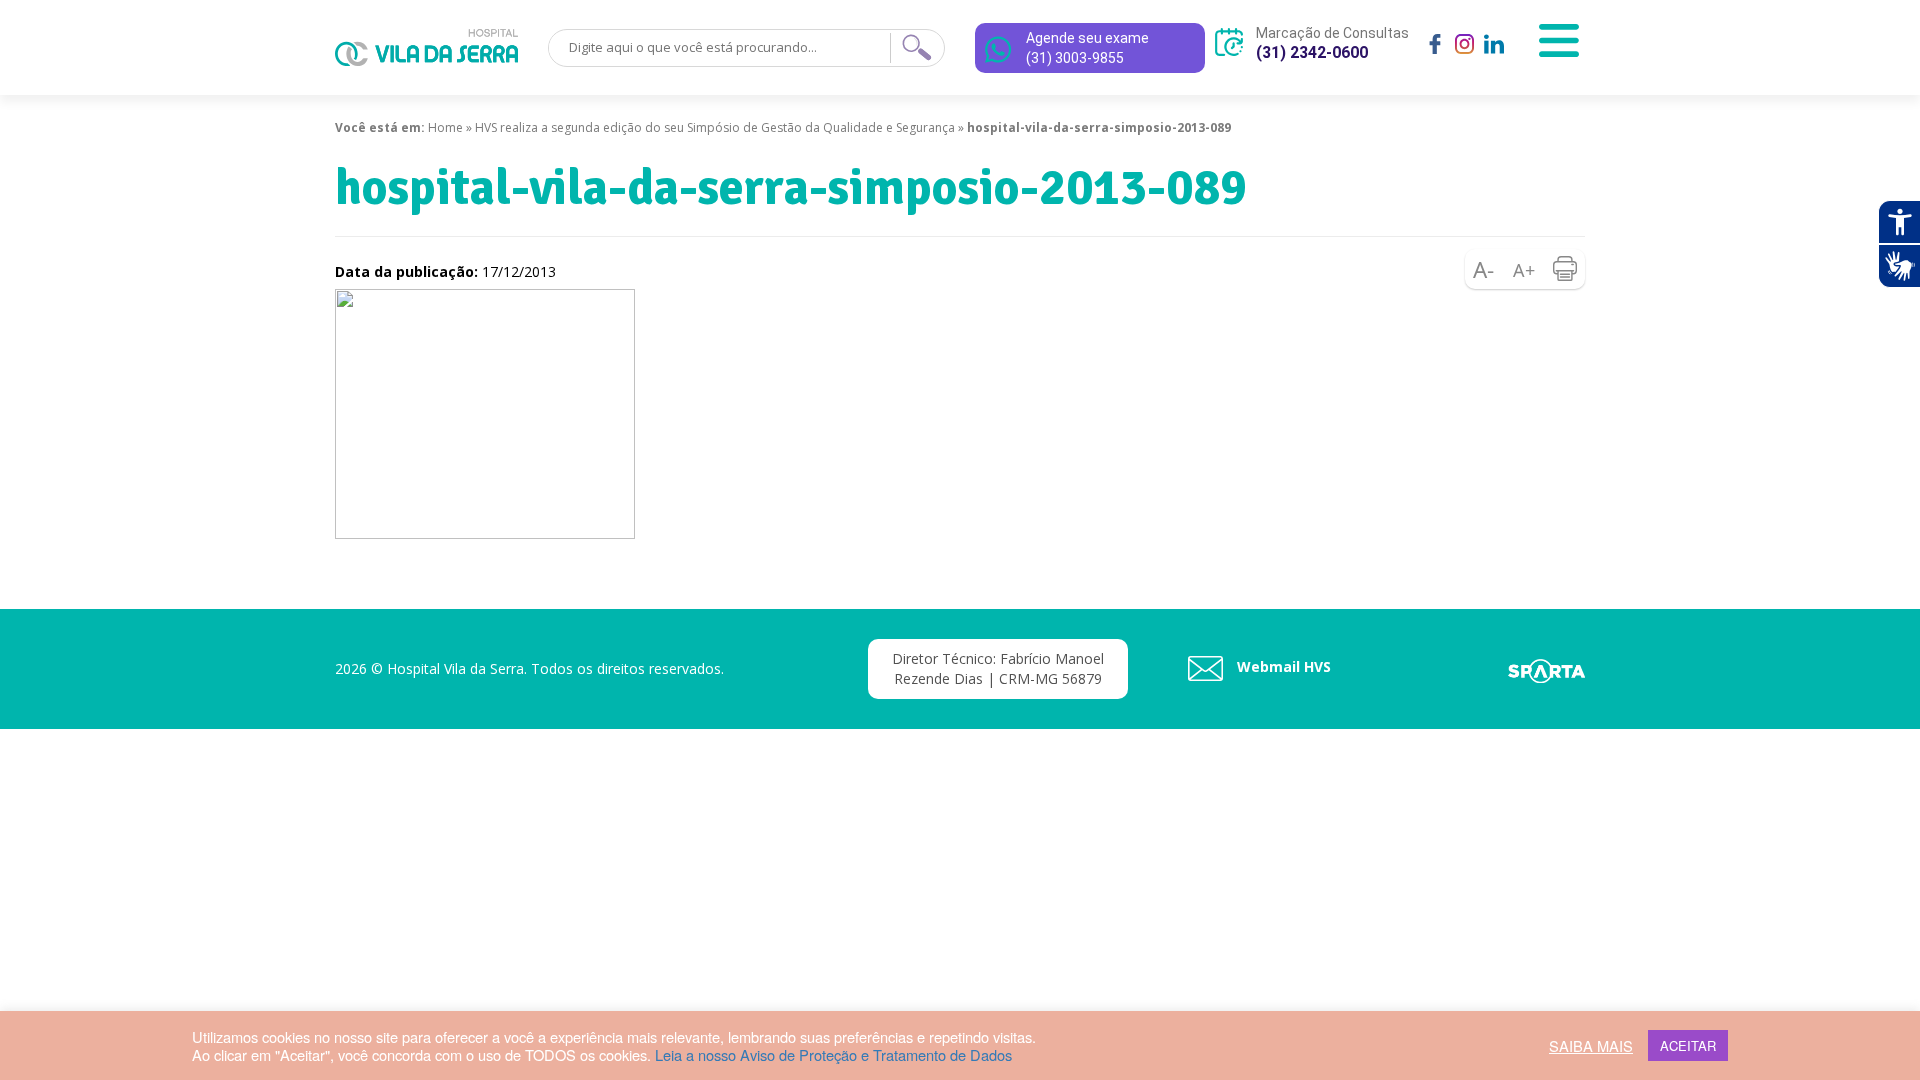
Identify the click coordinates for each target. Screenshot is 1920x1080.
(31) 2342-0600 (1312, 52)
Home (445, 127)
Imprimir (1565, 269)
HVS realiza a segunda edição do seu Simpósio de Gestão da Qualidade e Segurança (715, 127)
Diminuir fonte (1485, 269)
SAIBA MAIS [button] (1591, 1046)
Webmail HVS (1282, 666)
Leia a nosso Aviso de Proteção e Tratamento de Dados (833, 1054)
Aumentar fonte (1525, 269)
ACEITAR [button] (1688, 1045)
